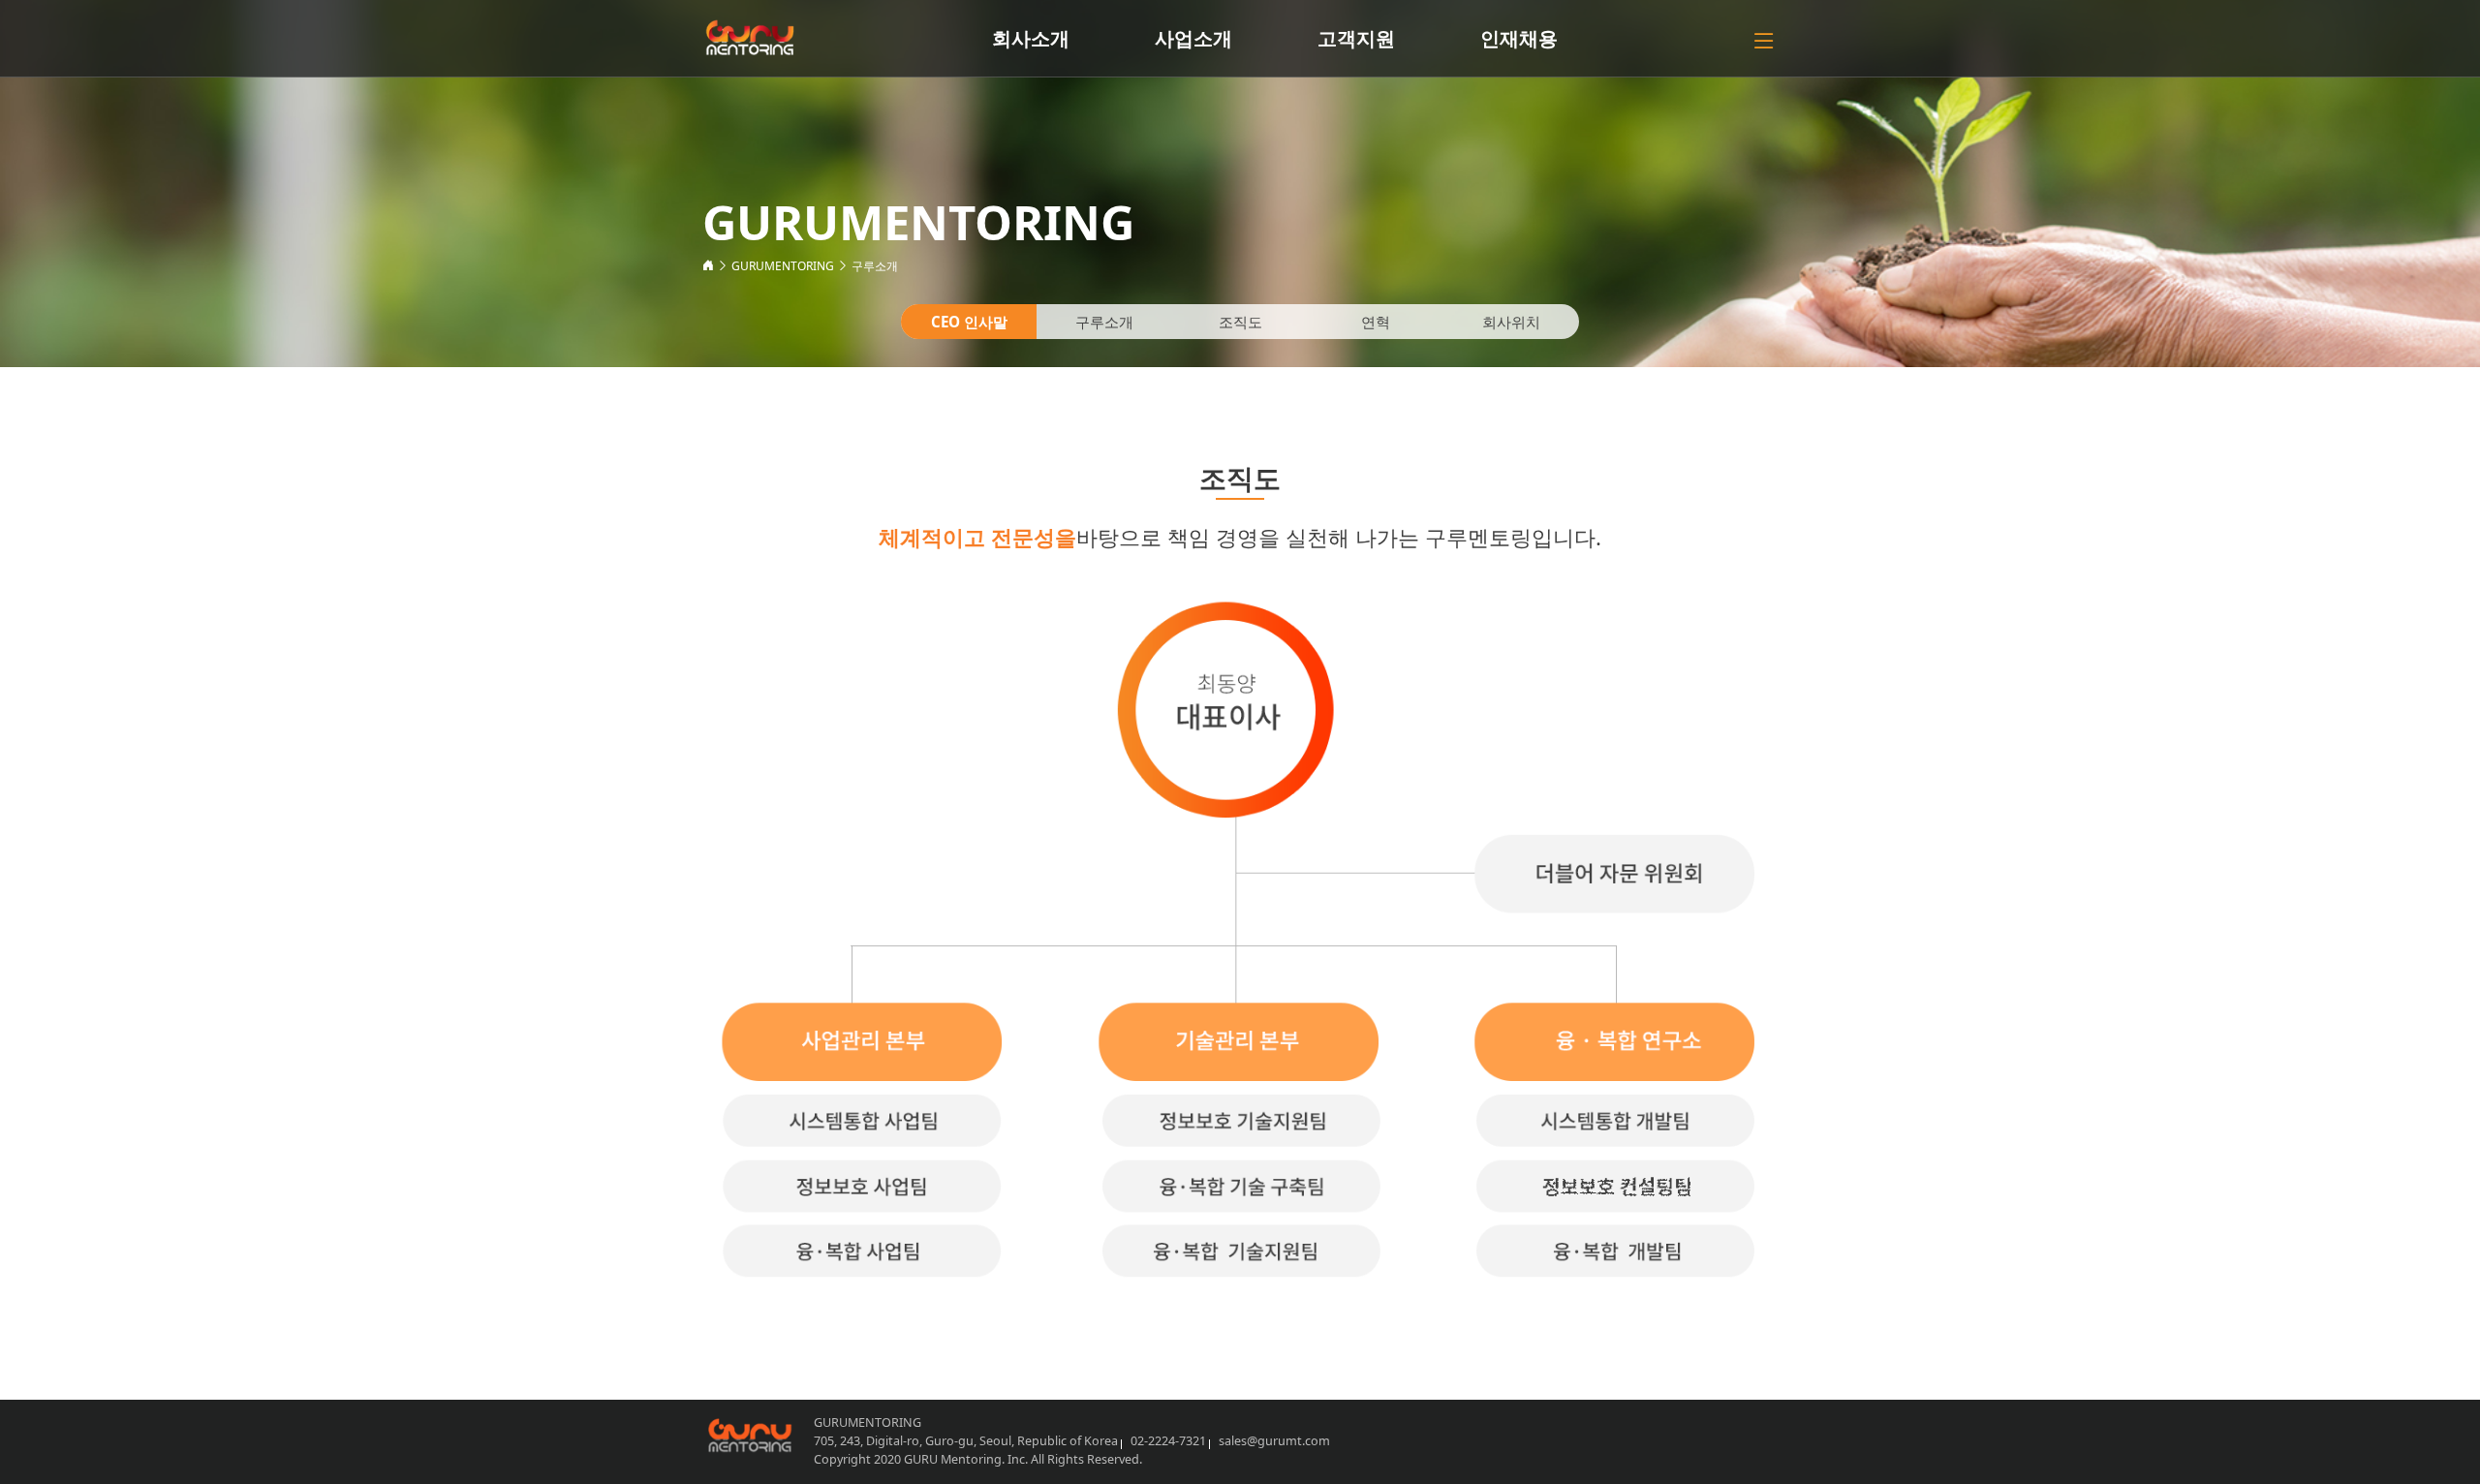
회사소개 (1031, 38)
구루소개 (875, 266)
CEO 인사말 (969, 322)
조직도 (1240, 322)
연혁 (1376, 322)
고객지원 (1356, 38)
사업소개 (1193, 38)
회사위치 (1511, 322)
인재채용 (1519, 38)
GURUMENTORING (783, 266)
